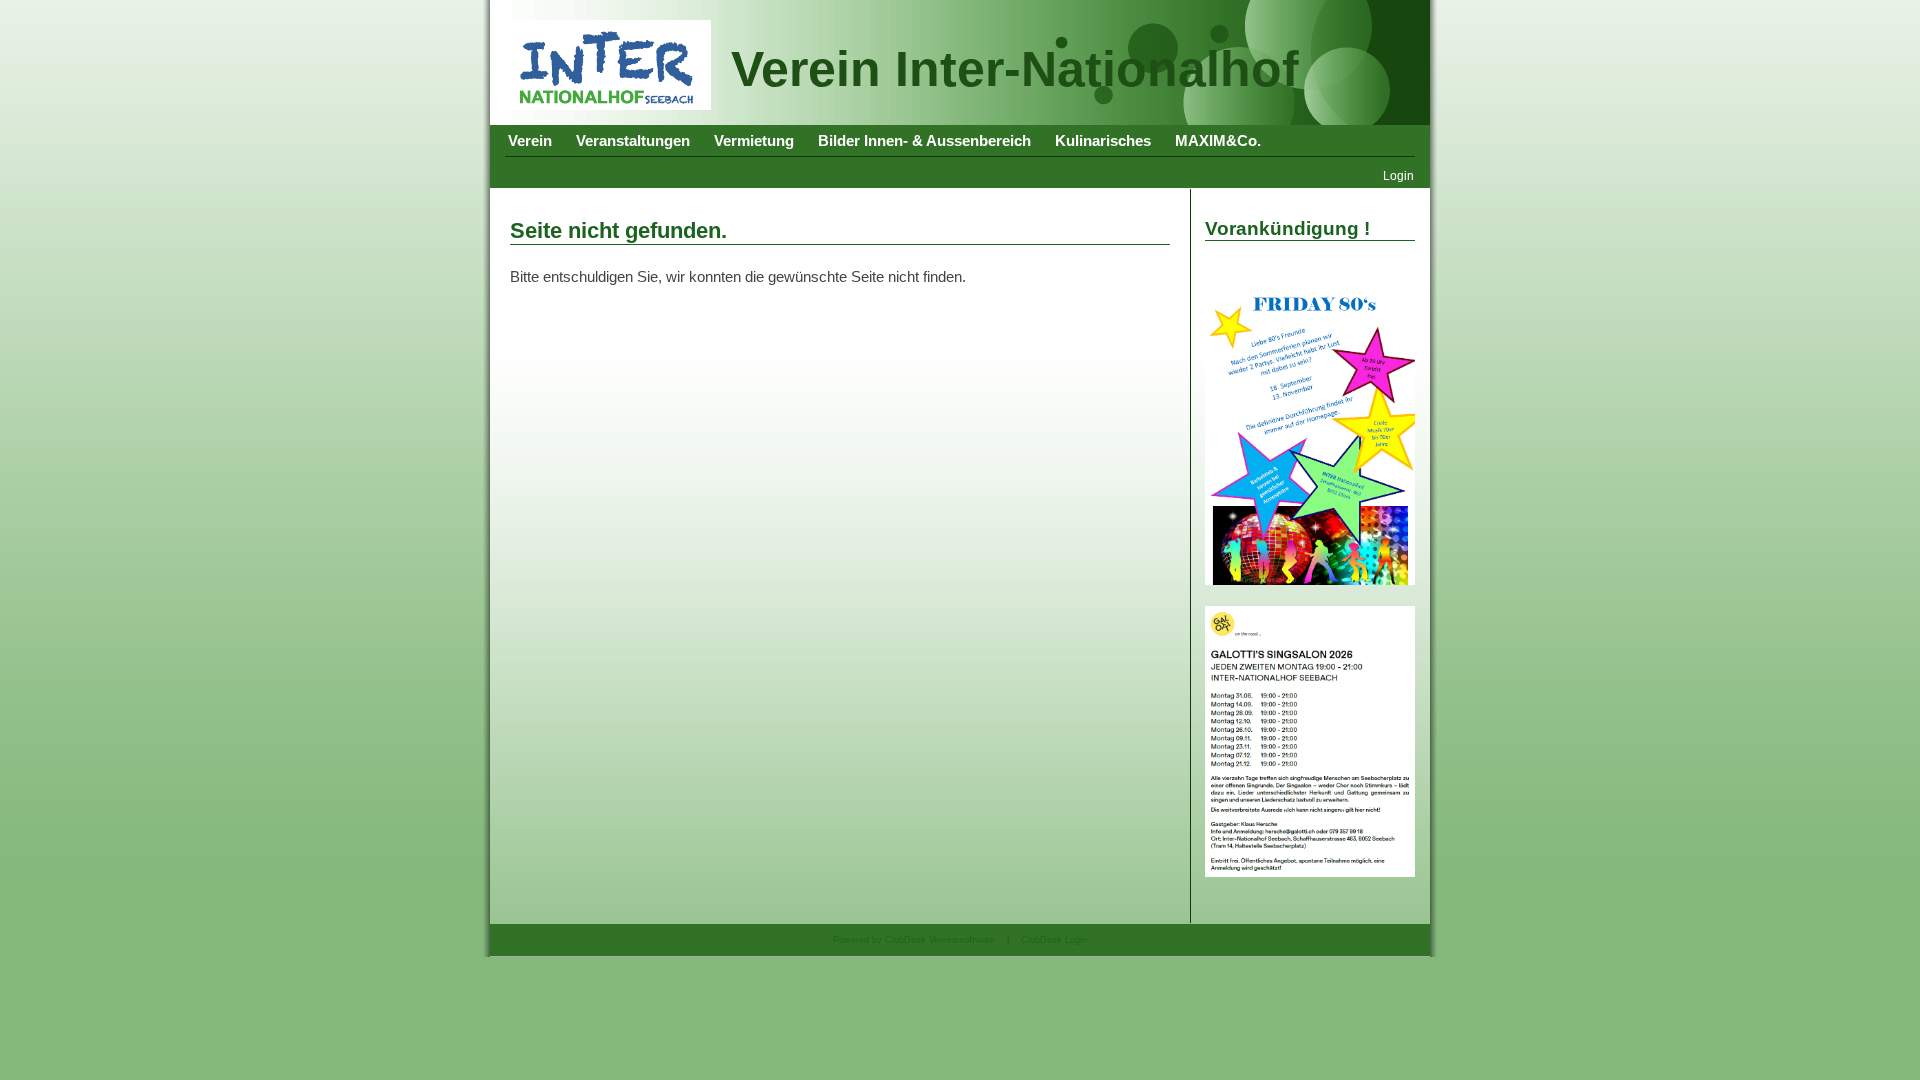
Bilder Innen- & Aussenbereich (924, 141)
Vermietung (754, 141)
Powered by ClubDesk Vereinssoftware (914, 940)
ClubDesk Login (1054, 940)
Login (1398, 175)
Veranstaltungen (633, 141)
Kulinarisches (1103, 141)
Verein (530, 141)
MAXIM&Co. (1218, 141)
